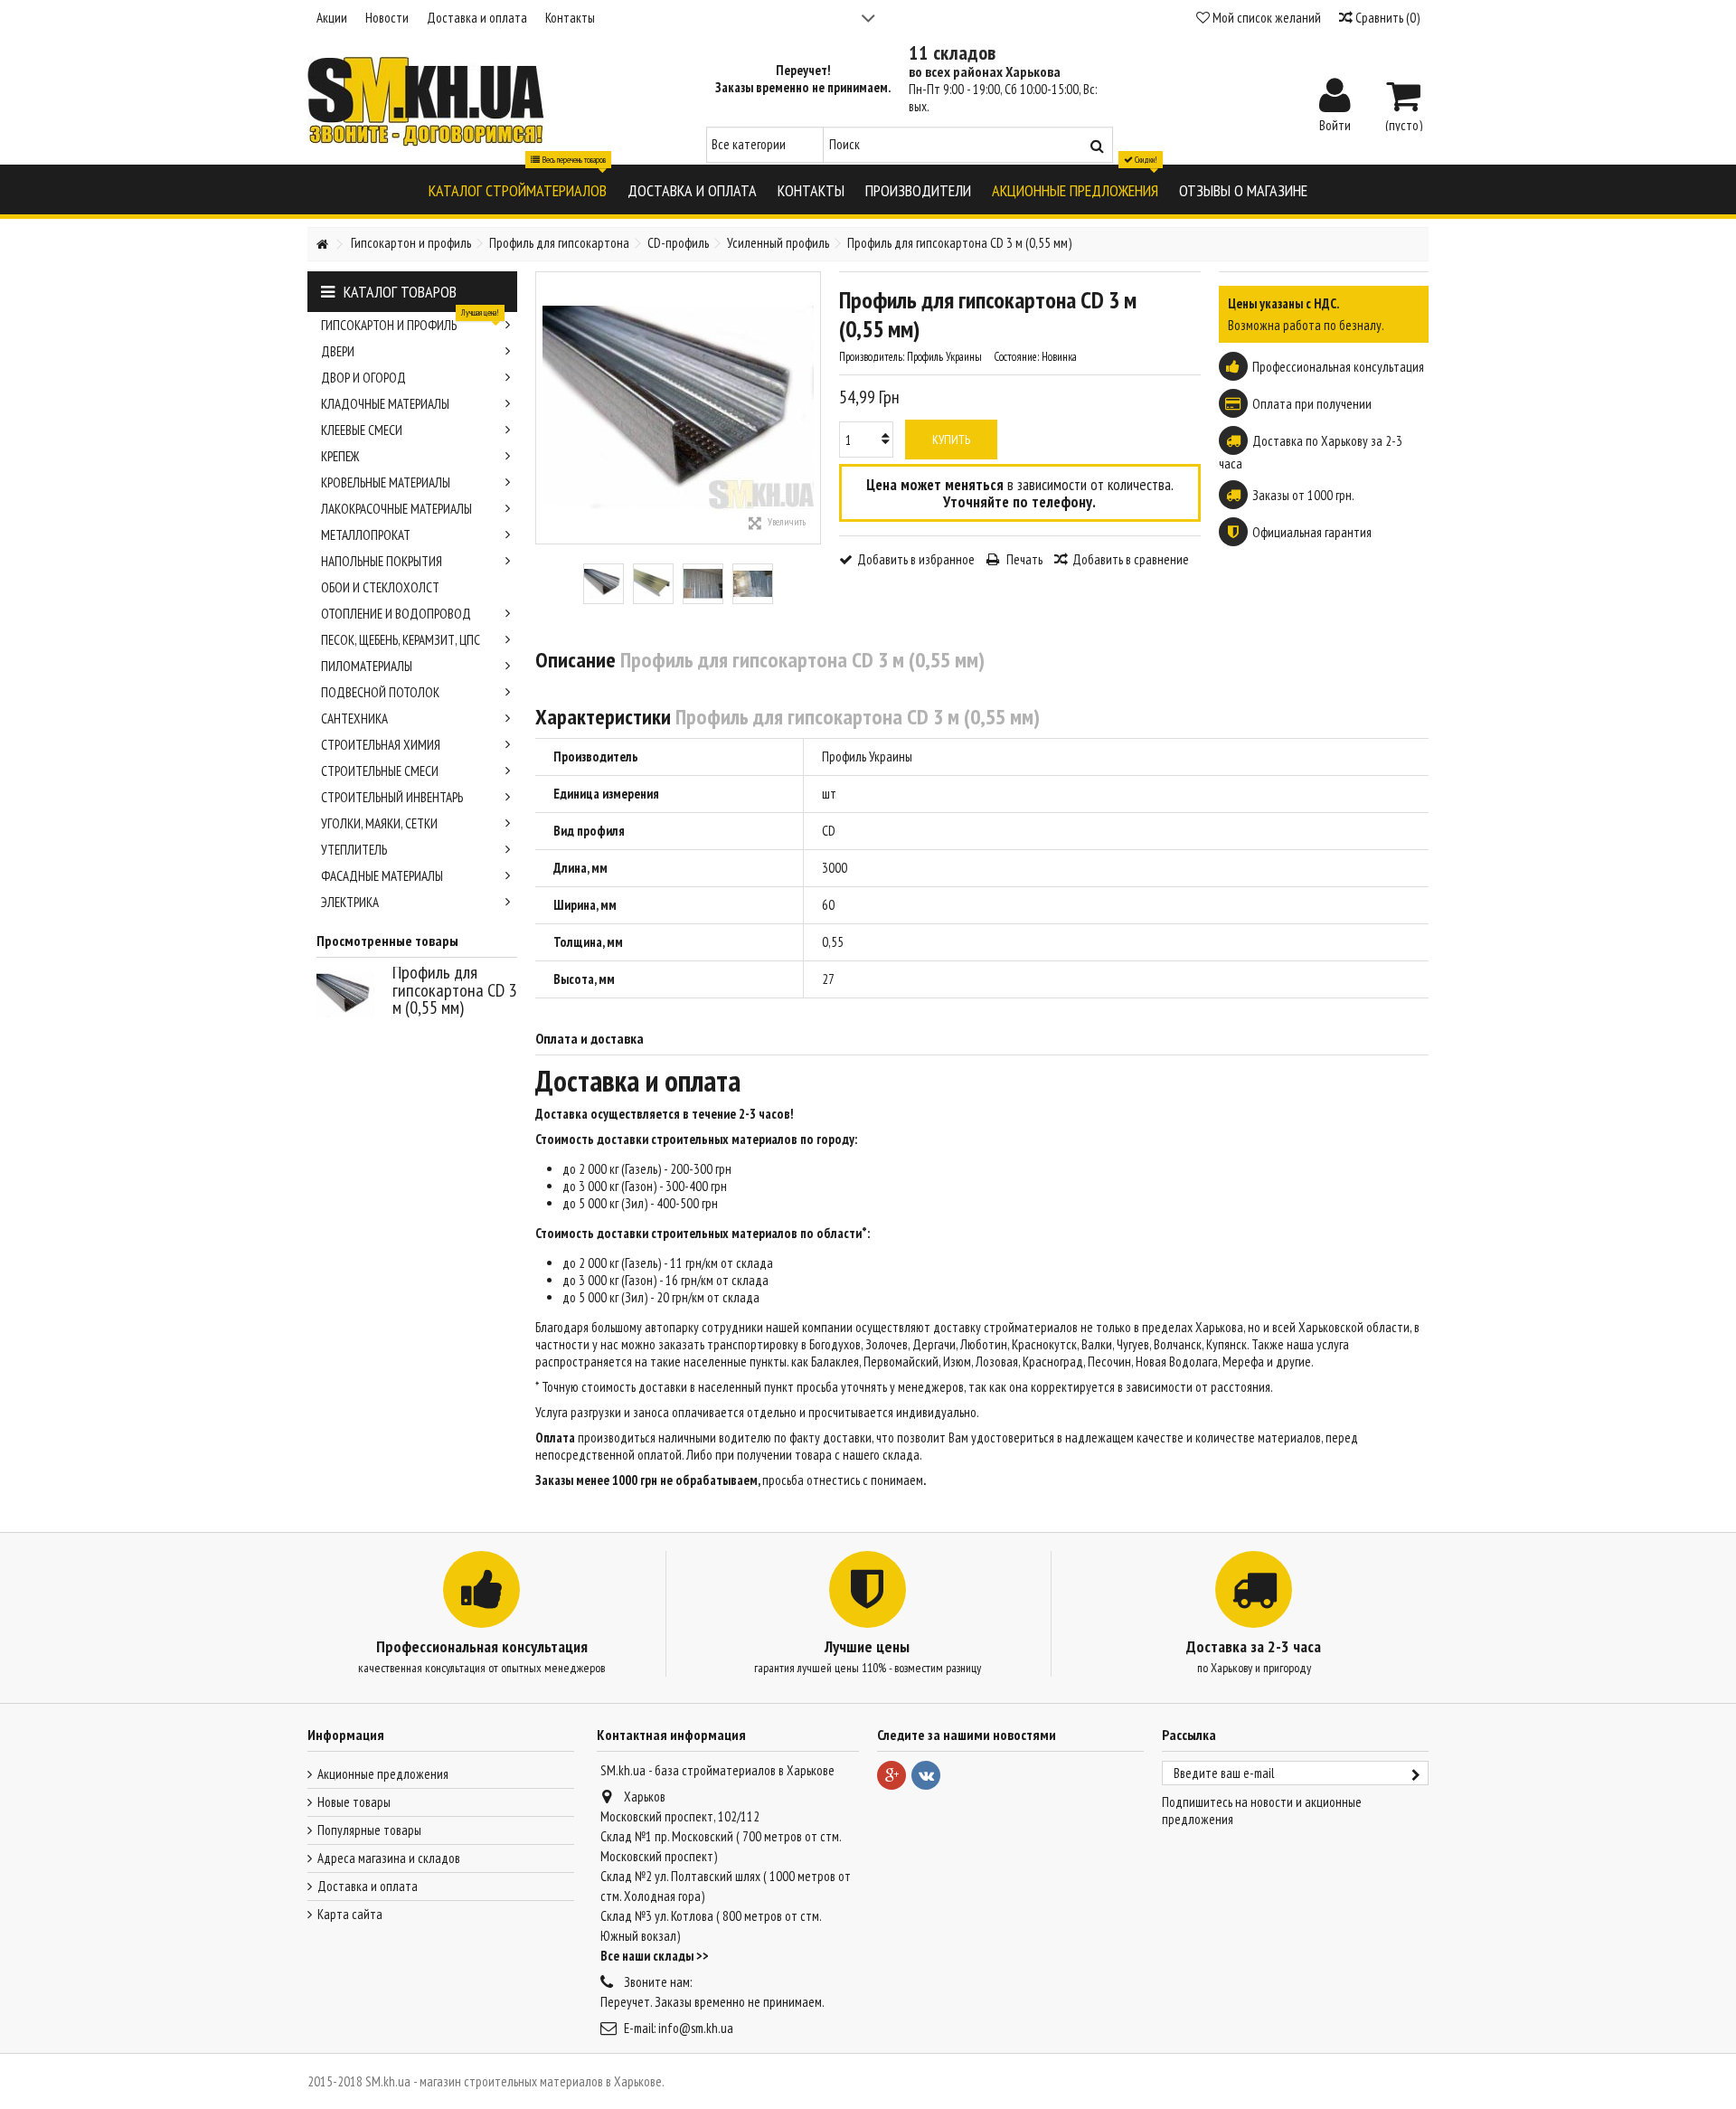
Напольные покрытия (382, 561)
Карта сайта (350, 1914)
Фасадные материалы (382, 876)
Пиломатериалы (367, 666)
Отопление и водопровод (396, 614)
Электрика (350, 902)
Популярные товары (369, 1830)
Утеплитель (354, 850)
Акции (332, 18)
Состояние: (1016, 357)
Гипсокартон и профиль (410, 323)
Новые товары (354, 1802)
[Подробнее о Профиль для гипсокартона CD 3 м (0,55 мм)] (350, 996)
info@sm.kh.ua (696, 2028)
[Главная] (322, 245)
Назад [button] (545, 408)
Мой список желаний (1265, 18)
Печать (1023, 559)
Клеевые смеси (362, 430)
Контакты (570, 18)
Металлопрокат (366, 535)
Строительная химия (381, 745)
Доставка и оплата (477, 18)
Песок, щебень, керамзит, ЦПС (401, 640)
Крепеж (340, 456)
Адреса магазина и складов (389, 1858)
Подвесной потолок (380, 692)
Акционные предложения (383, 1774)
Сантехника (354, 719)
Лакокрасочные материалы (396, 509)
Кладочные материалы (385, 404)
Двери (338, 351)
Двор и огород (363, 378)
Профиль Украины (867, 757)
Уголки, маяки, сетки (379, 823)
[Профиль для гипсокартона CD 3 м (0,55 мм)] (604, 584)
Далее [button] (811, 408)
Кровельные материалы (386, 482)
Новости (387, 18)
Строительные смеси (380, 771)
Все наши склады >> (655, 1956)
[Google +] (892, 1775)
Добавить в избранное (916, 559)
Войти (1335, 124)
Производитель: (872, 357)
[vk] (926, 1775)
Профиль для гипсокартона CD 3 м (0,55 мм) (454, 990)
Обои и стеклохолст (380, 587)
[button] (518, 189)
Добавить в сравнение (1131, 559)
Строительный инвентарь (392, 797)
